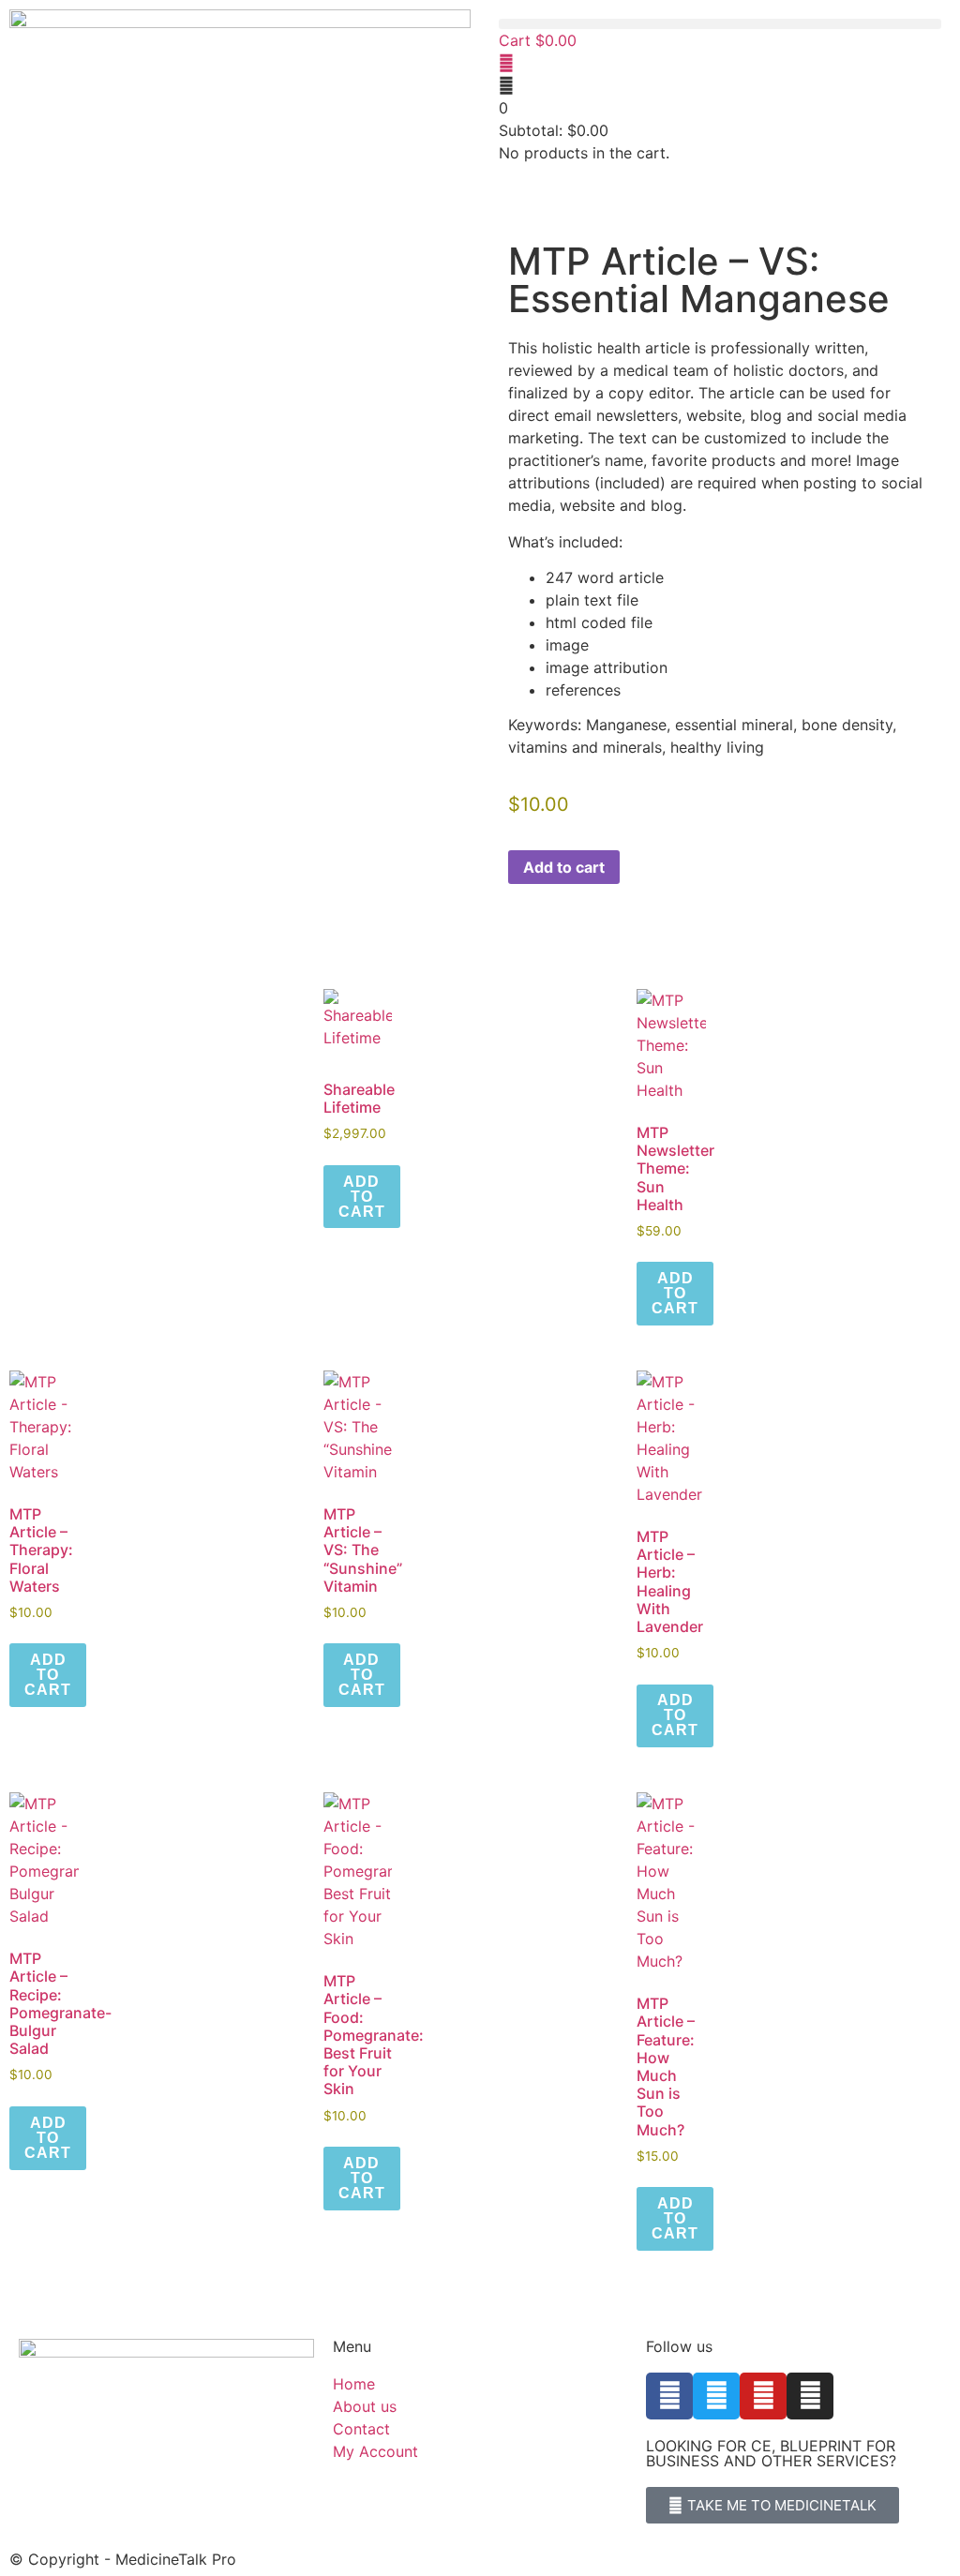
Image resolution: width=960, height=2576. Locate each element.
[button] (720, 24)
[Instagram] (810, 2396)
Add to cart (564, 867)
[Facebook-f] (669, 2396)
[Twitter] (716, 2396)
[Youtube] (763, 2396)
